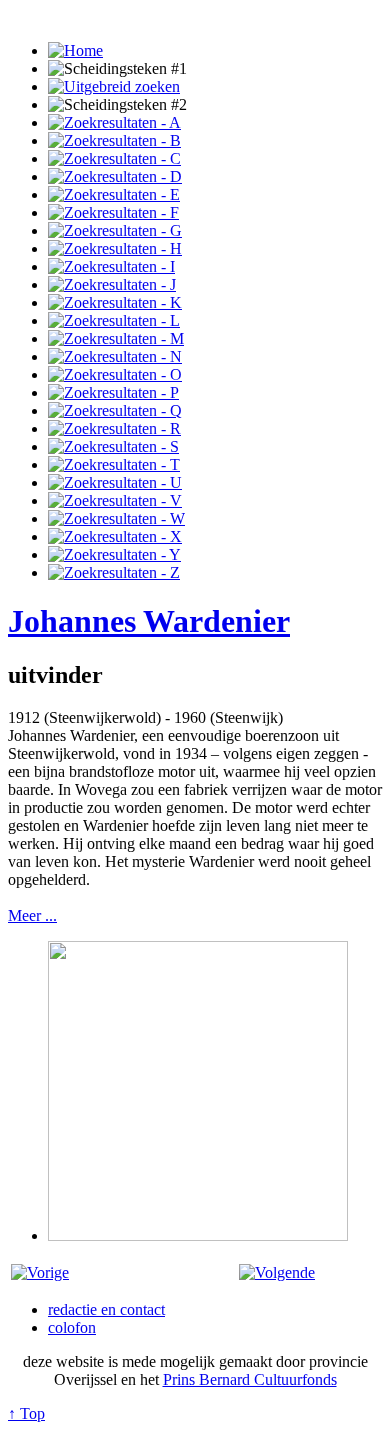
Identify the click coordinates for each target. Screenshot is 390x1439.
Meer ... (32, 915)
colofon (72, 1327)
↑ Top (26, 1413)
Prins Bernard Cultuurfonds (250, 1379)
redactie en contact (106, 1309)
